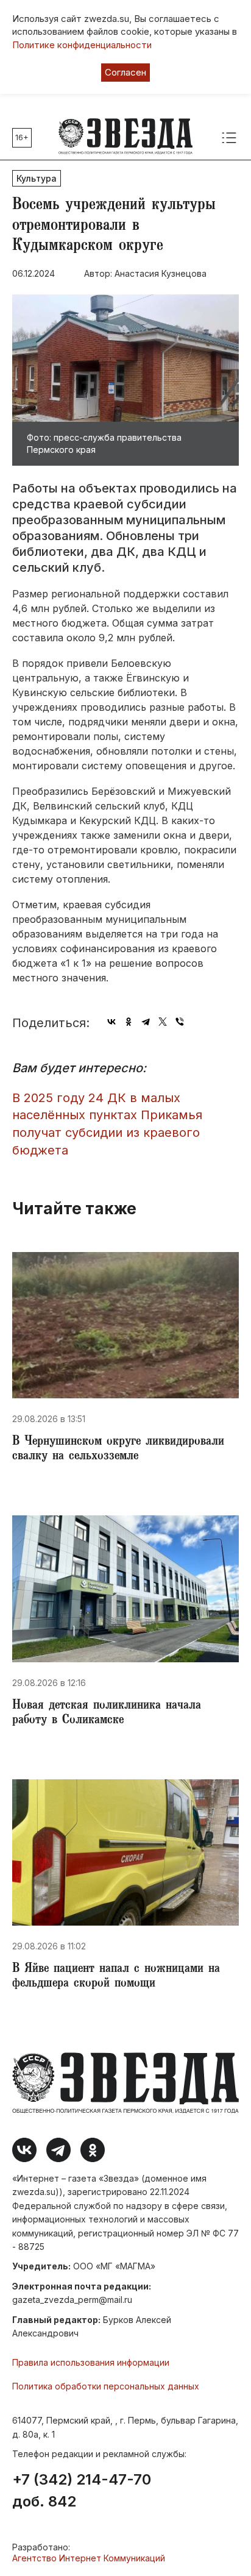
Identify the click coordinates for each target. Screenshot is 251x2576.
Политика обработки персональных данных (106, 2386)
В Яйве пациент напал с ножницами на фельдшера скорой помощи (116, 1977)
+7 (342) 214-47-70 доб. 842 (82, 2491)
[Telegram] (146, 1022)
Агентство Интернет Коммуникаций (89, 2558)
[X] (163, 1022)
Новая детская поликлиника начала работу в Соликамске (107, 1713)
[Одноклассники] (129, 1022)
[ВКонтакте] (111, 1022)
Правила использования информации (91, 2362)
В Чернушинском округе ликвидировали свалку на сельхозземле (118, 1450)
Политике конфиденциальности (82, 45)
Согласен (125, 72)
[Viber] (180, 1022)
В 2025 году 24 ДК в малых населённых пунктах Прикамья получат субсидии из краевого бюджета (107, 1124)
